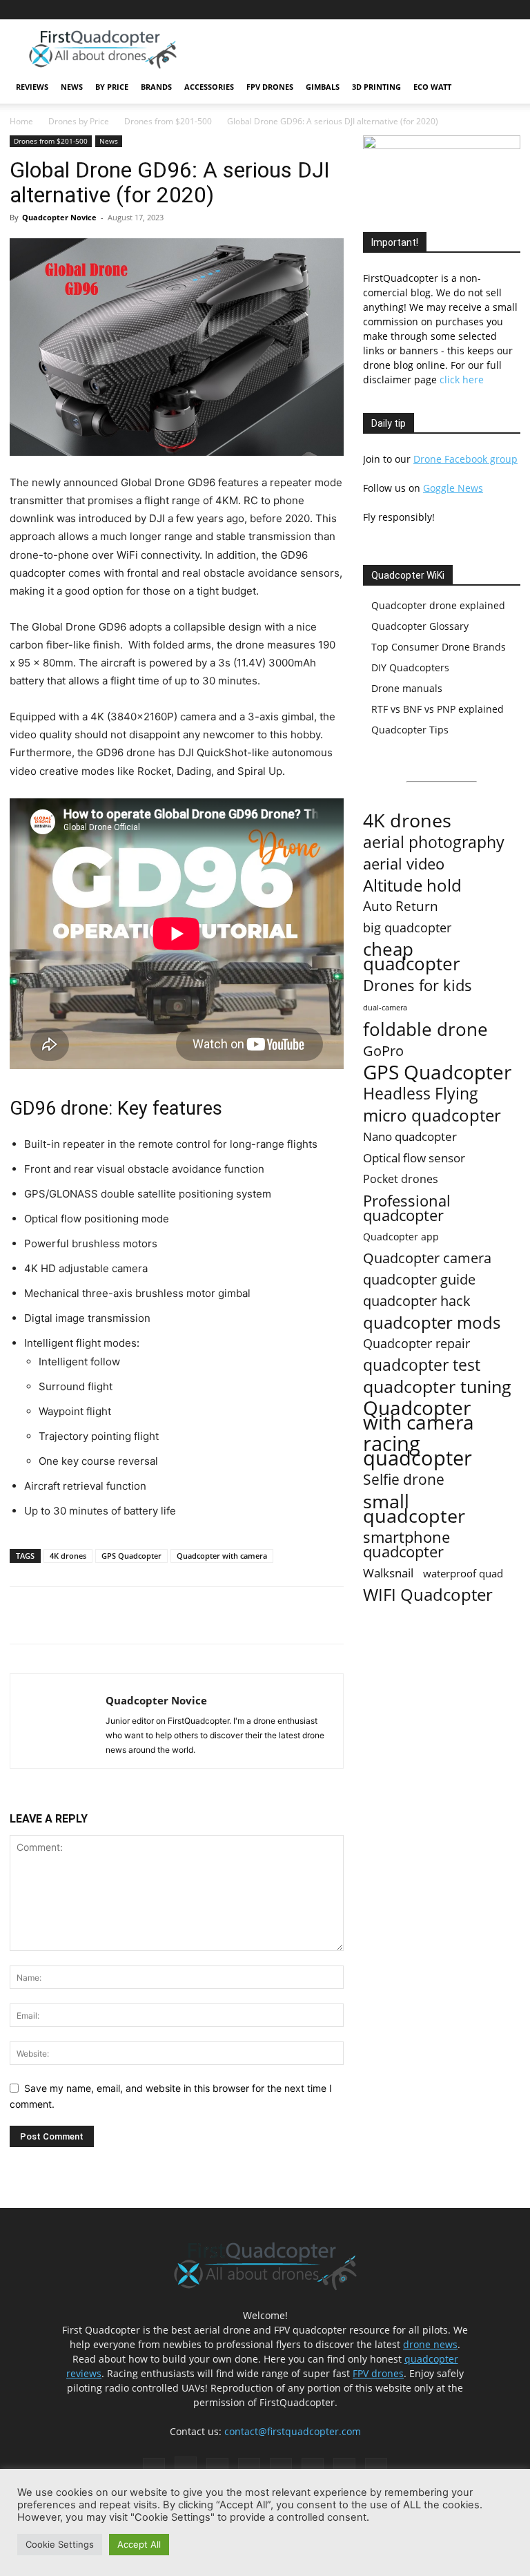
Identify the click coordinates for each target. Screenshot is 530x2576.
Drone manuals (407, 688)
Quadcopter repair (416, 1344)
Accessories (209, 87)
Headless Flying (421, 1094)
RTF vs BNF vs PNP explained (438, 709)
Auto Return (401, 906)
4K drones (68, 1556)
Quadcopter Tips (410, 730)
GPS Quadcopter (131, 1556)
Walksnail (388, 1573)
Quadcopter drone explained (438, 605)
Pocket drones (401, 1179)
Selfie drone (404, 1480)
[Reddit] (419, 10)
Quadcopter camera (427, 1258)
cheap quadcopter (412, 957)
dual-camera (385, 1008)
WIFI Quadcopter (428, 1595)
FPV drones (378, 2373)
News (72, 87)
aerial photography (434, 842)
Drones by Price (79, 121)
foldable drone (425, 1029)
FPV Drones (270, 87)
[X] (487, 10)
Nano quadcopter (410, 1136)
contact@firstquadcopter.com (293, 2431)
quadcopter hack (417, 1301)
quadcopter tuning (437, 1386)
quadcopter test (422, 1365)
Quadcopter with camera (222, 1556)
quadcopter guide (419, 1279)
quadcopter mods (432, 1322)
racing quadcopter (418, 1451)
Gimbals (323, 87)
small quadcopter (414, 1508)
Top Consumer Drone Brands (439, 647)
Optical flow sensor (414, 1158)
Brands (156, 87)
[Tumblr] (464, 10)
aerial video (404, 864)
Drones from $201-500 (168, 121)
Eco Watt (432, 87)
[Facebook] (351, 10)
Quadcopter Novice (59, 217)
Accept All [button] (139, 2544)
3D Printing (376, 87)
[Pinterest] (396, 10)
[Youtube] (510, 10)
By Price (112, 87)
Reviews (32, 87)
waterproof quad (463, 1573)
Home (21, 121)
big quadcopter (407, 928)
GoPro (383, 1051)
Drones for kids (418, 985)
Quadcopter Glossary (420, 626)
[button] (504, 87)
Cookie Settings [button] (60, 2544)
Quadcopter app (401, 1237)
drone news (430, 2344)
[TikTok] (442, 10)
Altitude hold (412, 885)
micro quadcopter (432, 1115)
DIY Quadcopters (410, 667)
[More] (203, 1615)
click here (462, 379)
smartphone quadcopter (406, 1544)
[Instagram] (373, 10)
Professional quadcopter (407, 1208)
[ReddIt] (170, 1615)
